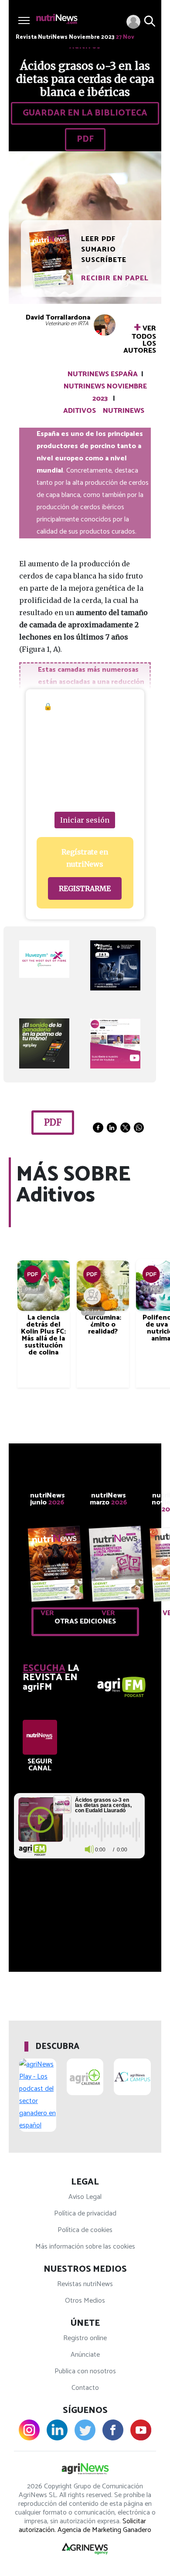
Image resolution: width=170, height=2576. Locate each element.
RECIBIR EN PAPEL (115, 278)
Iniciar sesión (85, 820)
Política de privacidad (85, 2214)
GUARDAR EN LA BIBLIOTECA (85, 113)
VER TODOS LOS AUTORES (140, 338)
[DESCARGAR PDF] (33, 1274)
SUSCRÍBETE (104, 260)
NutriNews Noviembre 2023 (105, 393)
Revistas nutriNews (85, 2284)
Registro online (85, 2338)
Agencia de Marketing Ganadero (104, 2530)
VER (47, 1613)
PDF (85, 139)
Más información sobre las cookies (85, 2247)
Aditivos (80, 411)
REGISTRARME (85, 888)
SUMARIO (99, 250)
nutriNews (124, 411)
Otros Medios (85, 2301)
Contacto (85, 2388)
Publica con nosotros (85, 2371)
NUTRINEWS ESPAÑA (103, 374)
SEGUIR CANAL (40, 1765)
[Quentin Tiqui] (92, 1296)
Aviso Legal (85, 2197)
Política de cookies (85, 2230)
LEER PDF (98, 239)
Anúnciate (85, 2355)
